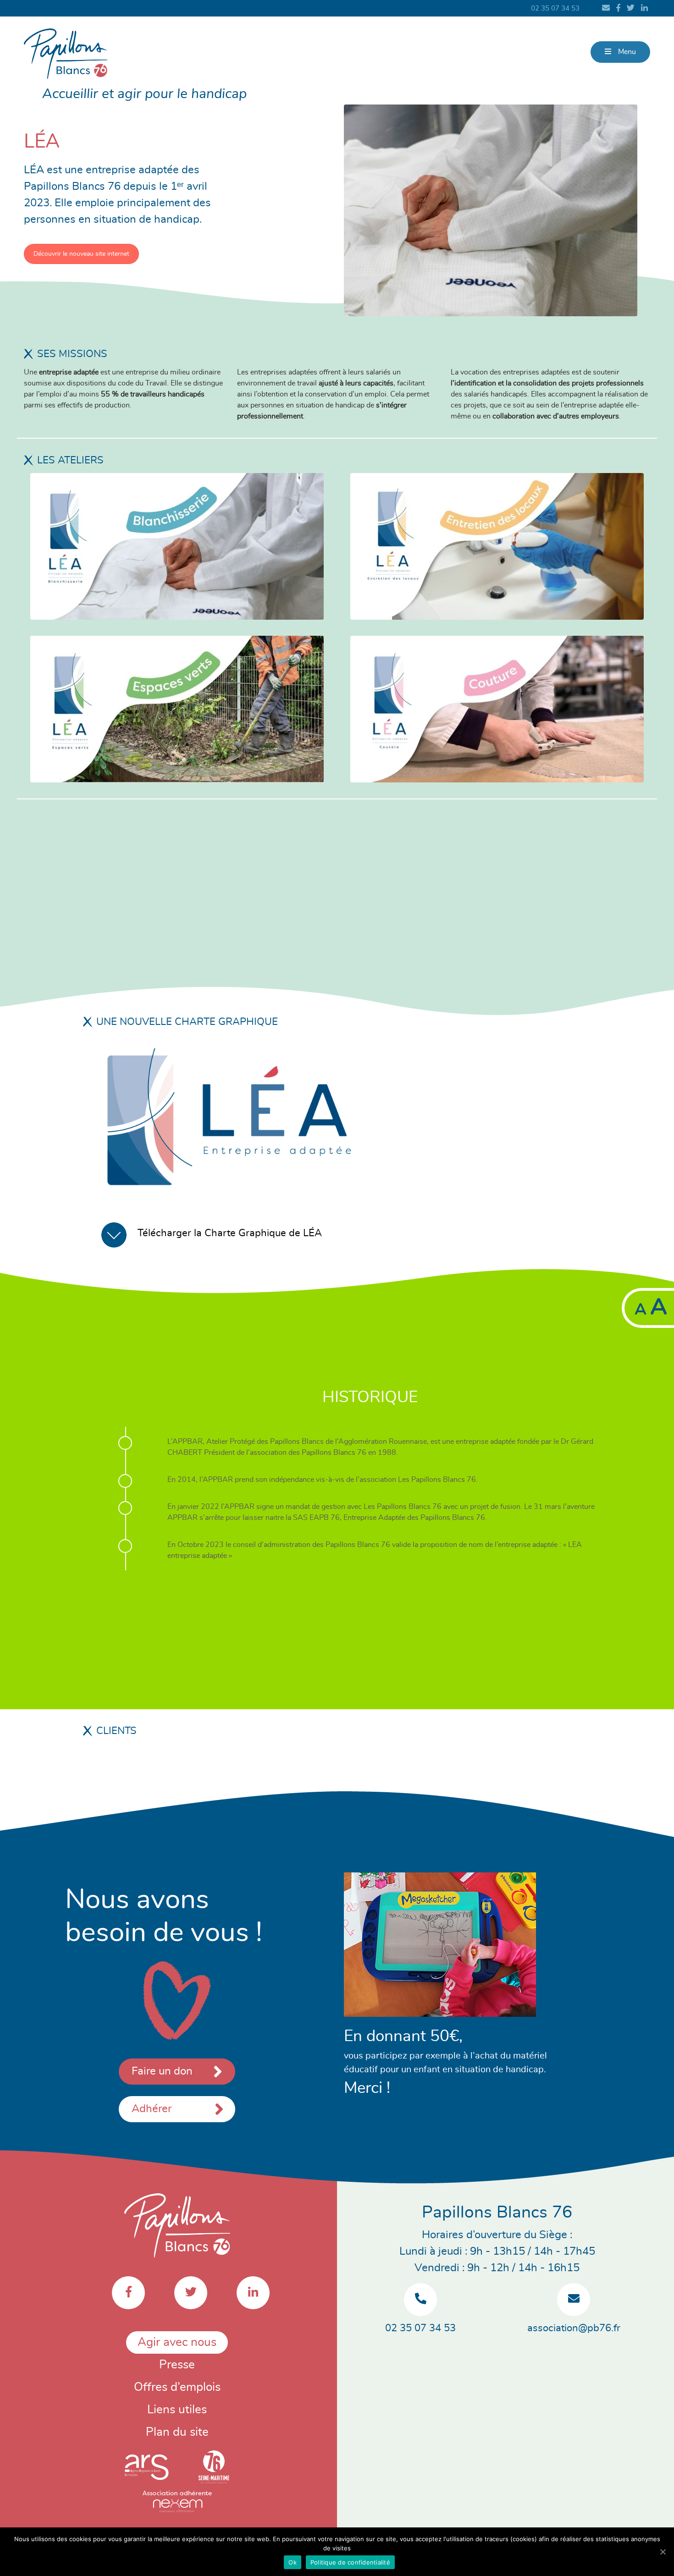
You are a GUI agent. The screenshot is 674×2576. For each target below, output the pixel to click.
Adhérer (152, 2109)
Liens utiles (177, 2410)
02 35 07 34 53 (555, 8)
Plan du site (177, 2432)
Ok (293, 2562)
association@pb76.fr (574, 2328)
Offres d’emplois (177, 2387)
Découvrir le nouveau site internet (81, 254)
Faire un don (162, 2071)
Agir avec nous (177, 2342)
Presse (177, 2365)
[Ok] (663, 2552)
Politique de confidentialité (350, 2562)
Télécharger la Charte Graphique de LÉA (230, 1233)
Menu (626, 52)
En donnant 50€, (403, 2036)
